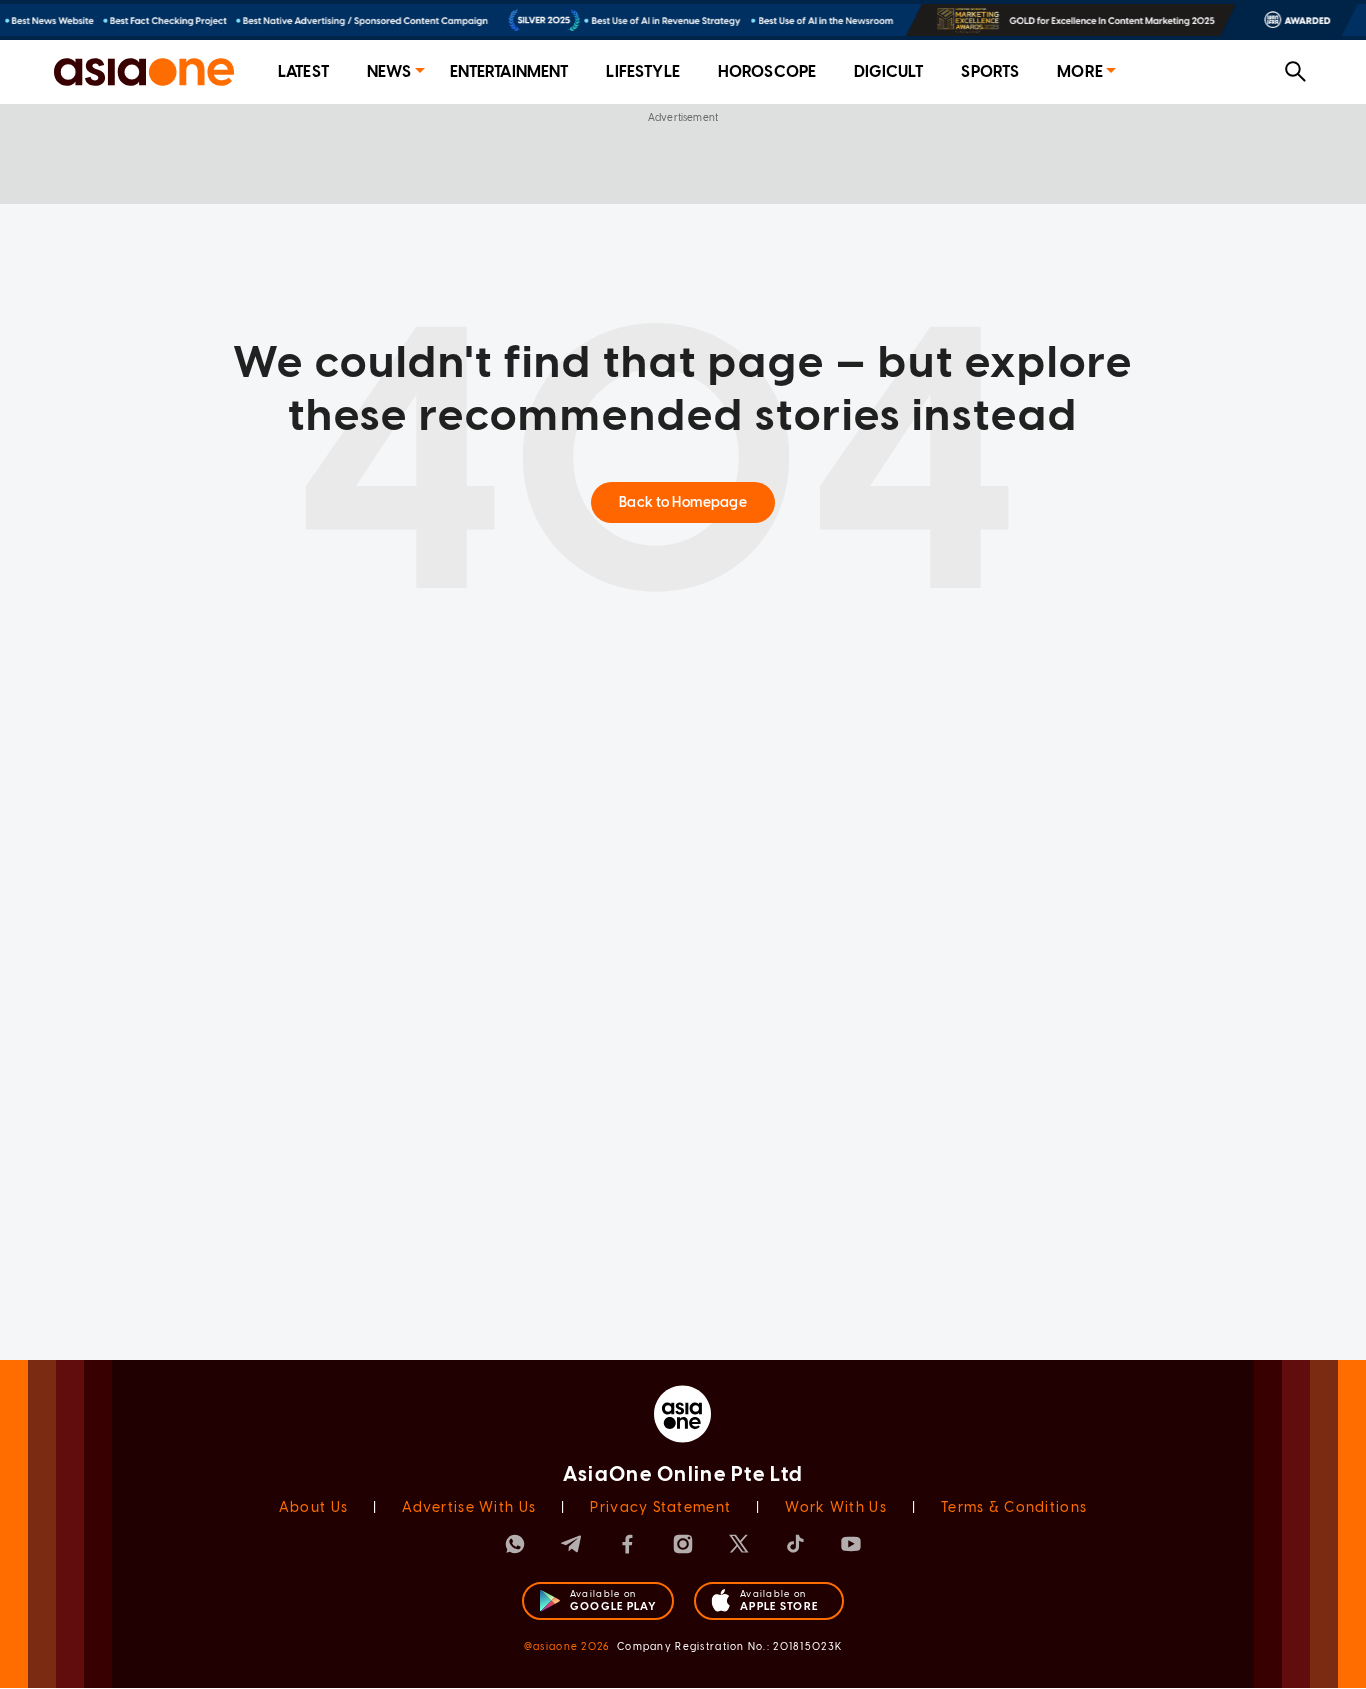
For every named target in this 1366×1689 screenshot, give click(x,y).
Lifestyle (642, 71)
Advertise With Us (469, 1507)
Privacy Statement (660, 1507)
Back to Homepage (682, 502)
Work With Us (835, 1507)
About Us (313, 1507)
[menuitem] (303, 72)
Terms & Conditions (1014, 1507)
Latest (303, 71)
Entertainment (509, 71)
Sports (990, 71)
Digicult (888, 71)
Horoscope (767, 71)
